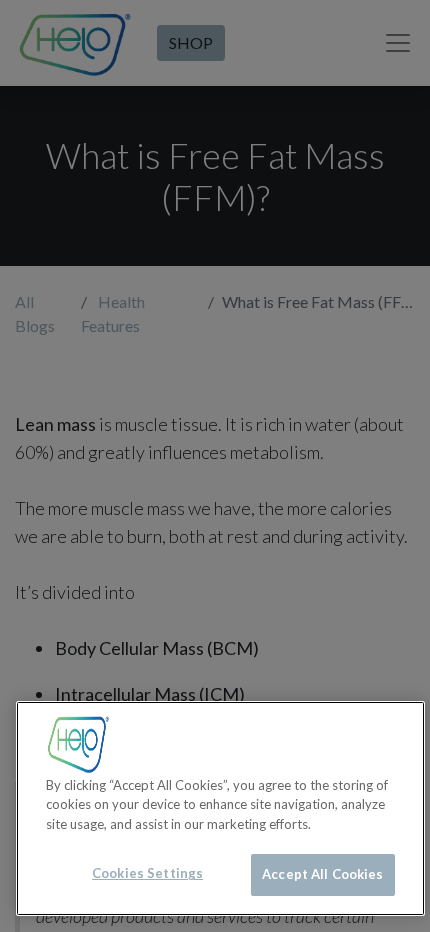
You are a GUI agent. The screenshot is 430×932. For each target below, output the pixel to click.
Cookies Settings (147, 873)
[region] (220, 808)
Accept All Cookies (322, 874)
